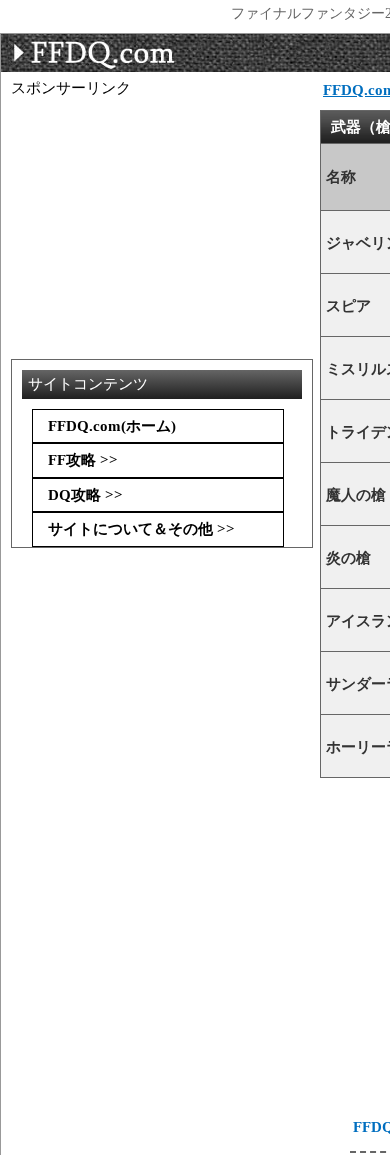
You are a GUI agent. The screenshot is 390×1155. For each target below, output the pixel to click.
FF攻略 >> (83, 460)
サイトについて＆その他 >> (141, 529)
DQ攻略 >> (85, 495)
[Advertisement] (171, 148)
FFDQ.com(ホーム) (112, 426)
